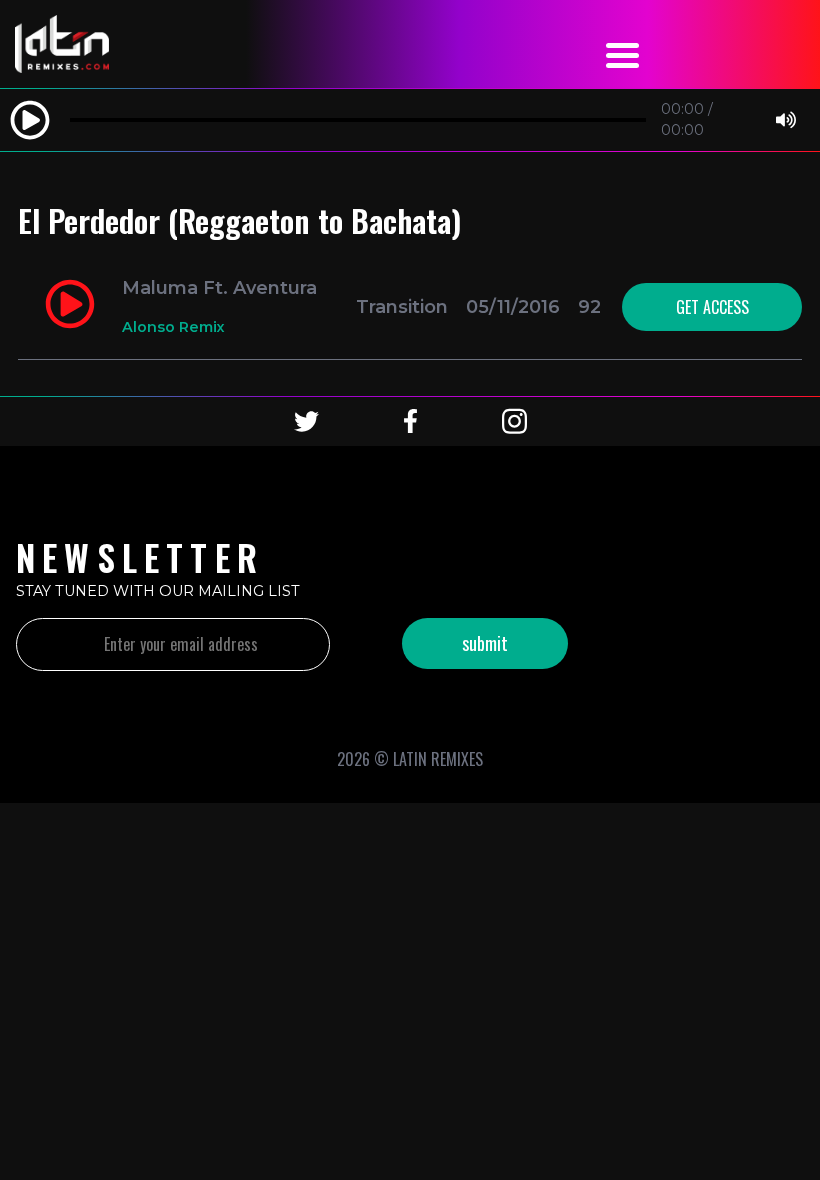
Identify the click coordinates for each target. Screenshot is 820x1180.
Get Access (712, 307)
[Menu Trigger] (622, 52)
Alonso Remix (173, 327)
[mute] (786, 121)
